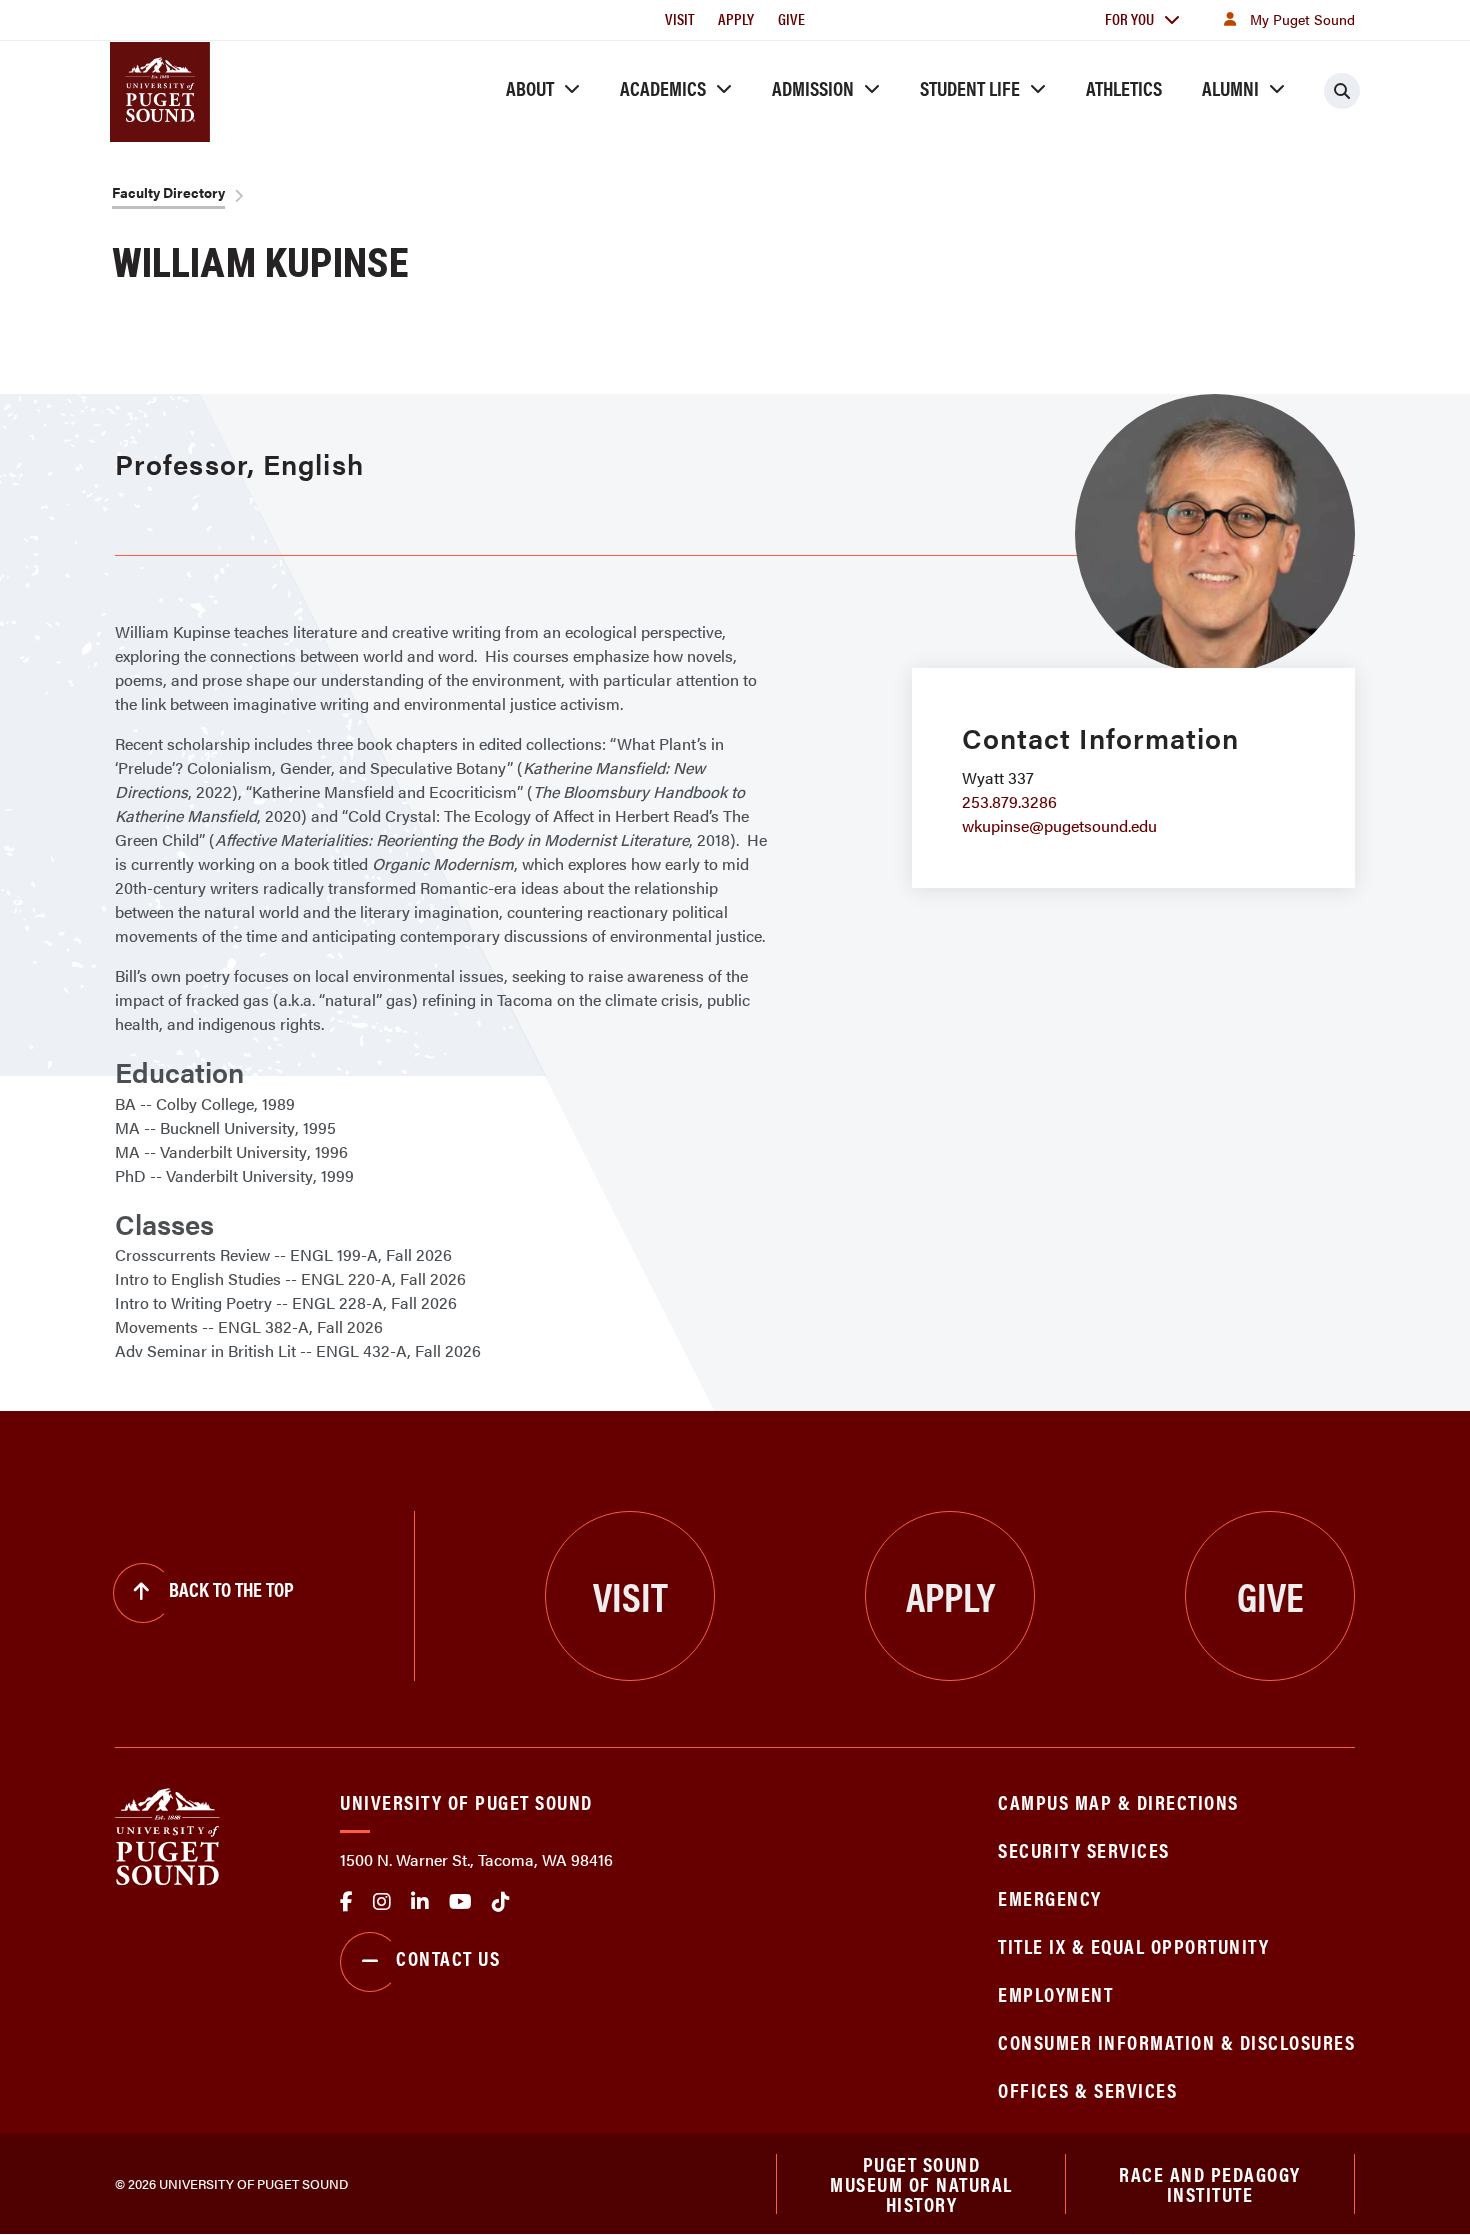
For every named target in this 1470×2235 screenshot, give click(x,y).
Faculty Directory (168, 192)
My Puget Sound (1302, 19)
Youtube (460, 1902)
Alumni (1230, 87)
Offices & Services (1087, 2089)
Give (791, 18)
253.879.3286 (1009, 801)
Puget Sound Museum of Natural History (921, 2184)
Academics (663, 87)
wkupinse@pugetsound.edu (1059, 825)
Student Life (970, 87)
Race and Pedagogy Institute (1210, 2183)
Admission (813, 87)
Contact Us (448, 1957)
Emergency (1050, 1897)
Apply (736, 18)
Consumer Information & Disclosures (1176, 2041)
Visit (679, 18)
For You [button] (1129, 18)
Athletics (1124, 87)
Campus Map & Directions (1118, 1801)
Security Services (1084, 1849)
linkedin (420, 1902)
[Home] (167, 1834)
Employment (1055, 1993)
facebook (346, 1902)
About (530, 87)
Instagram (382, 1902)
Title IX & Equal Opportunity (1133, 1945)
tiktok (501, 1902)
